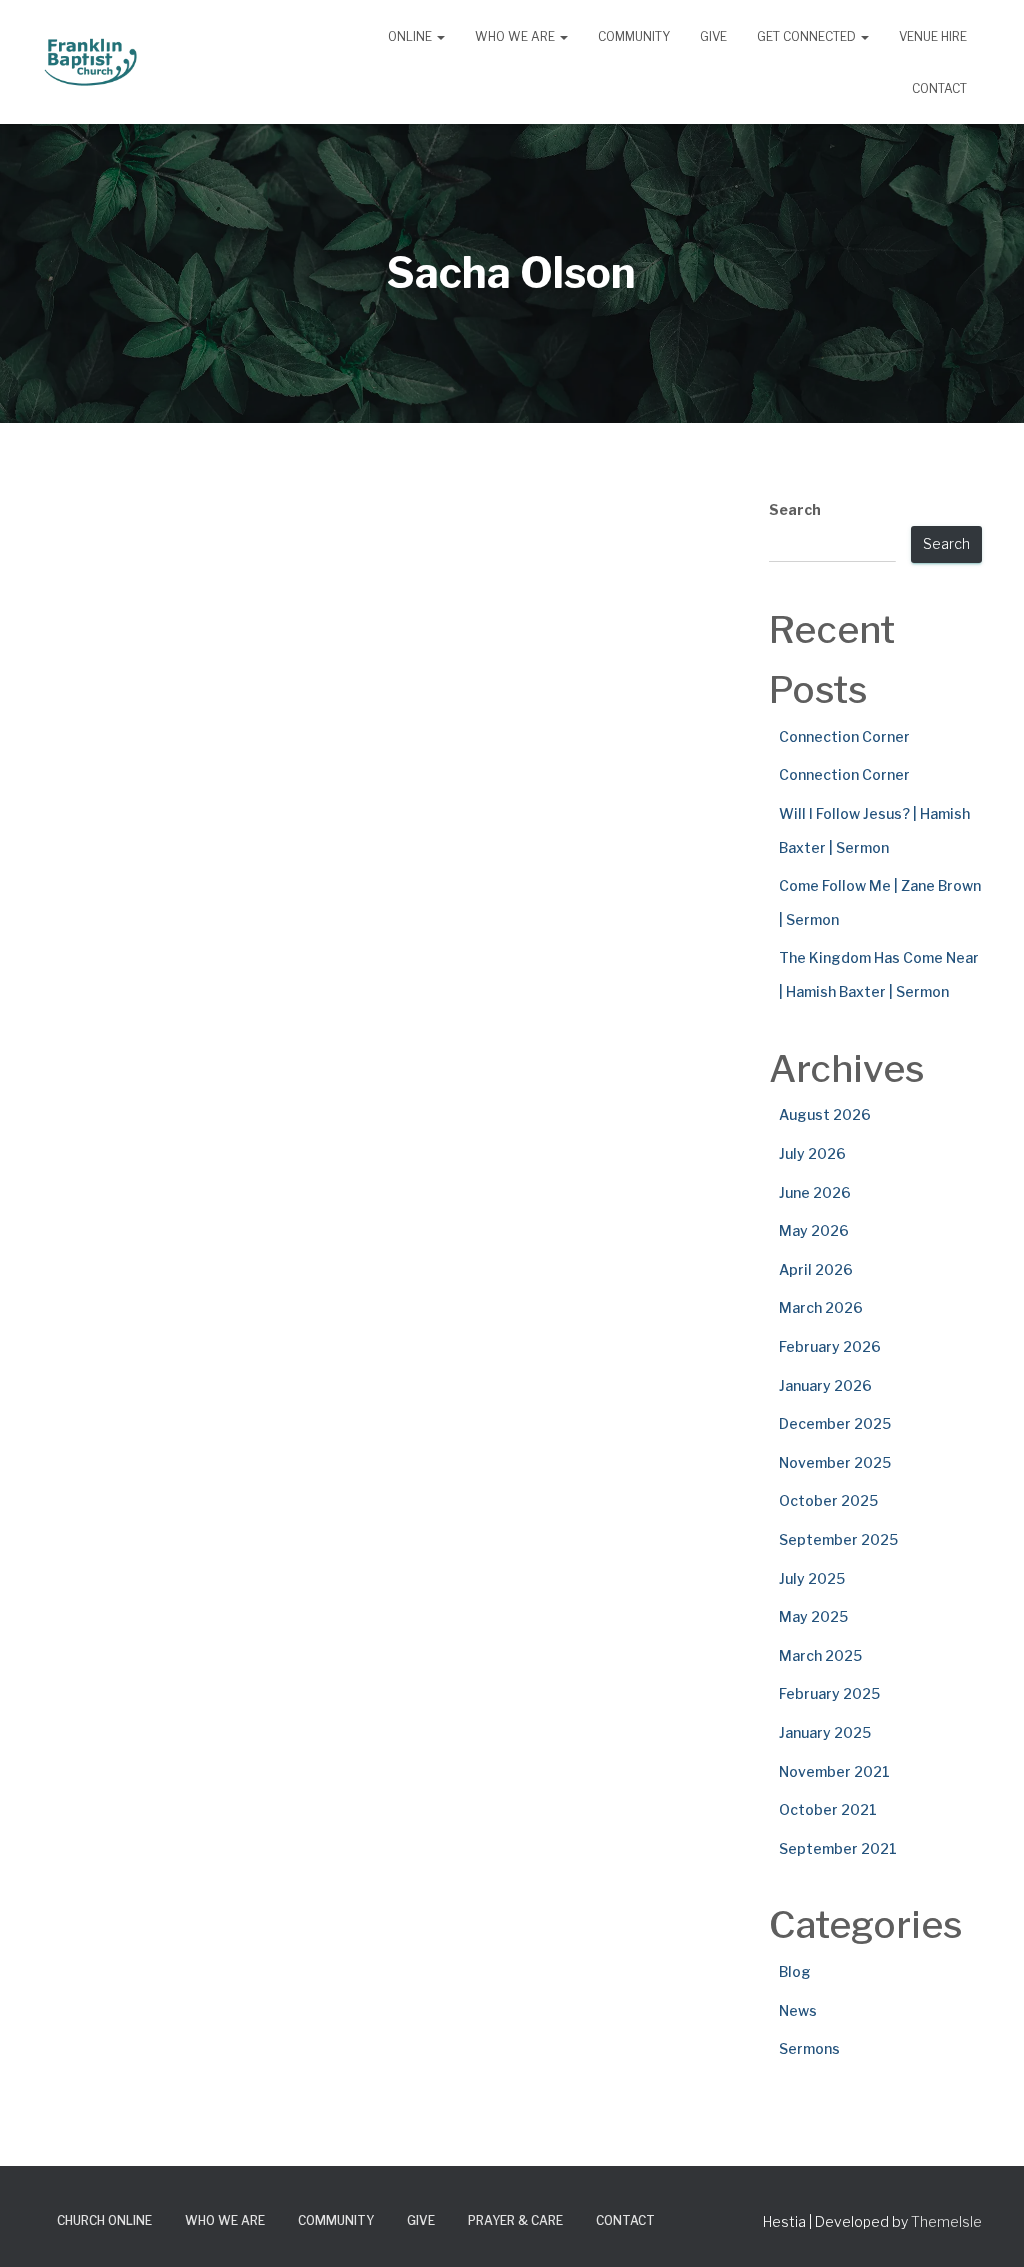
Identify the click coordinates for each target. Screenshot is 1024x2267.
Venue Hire (933, 36)
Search (795, 509)
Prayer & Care (515, 2220)
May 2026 (814, 1230)
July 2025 (812, 1578)
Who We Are (516, 36)
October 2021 (828, 1809)
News (798, 2010)
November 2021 (834, 1771)
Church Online (104, 2220)
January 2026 (825, 1385)
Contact (939, 88)
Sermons (809, 2048)
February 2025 (829, 1693)
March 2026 (821, 1307)
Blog (795, 1971)
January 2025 (825, 1732)
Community (634, 36)
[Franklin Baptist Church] (90, 62)
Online (411, 36)
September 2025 (838, 1539)
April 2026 (816, 1269)
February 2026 (830, 1346)
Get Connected (808, 36)
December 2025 (835, 1423)
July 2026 (812, 1153)
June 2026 (815, 1192)
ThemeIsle (946, 2221)
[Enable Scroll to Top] (984, 2227)
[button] (440, 36)
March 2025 (820, 1655)
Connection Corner (844, 736)
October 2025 (828, 1500)
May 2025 (813, 1616)
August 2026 (825, 1114)
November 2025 (835, 1462)
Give (713, 36)
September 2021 (838, 1848)
